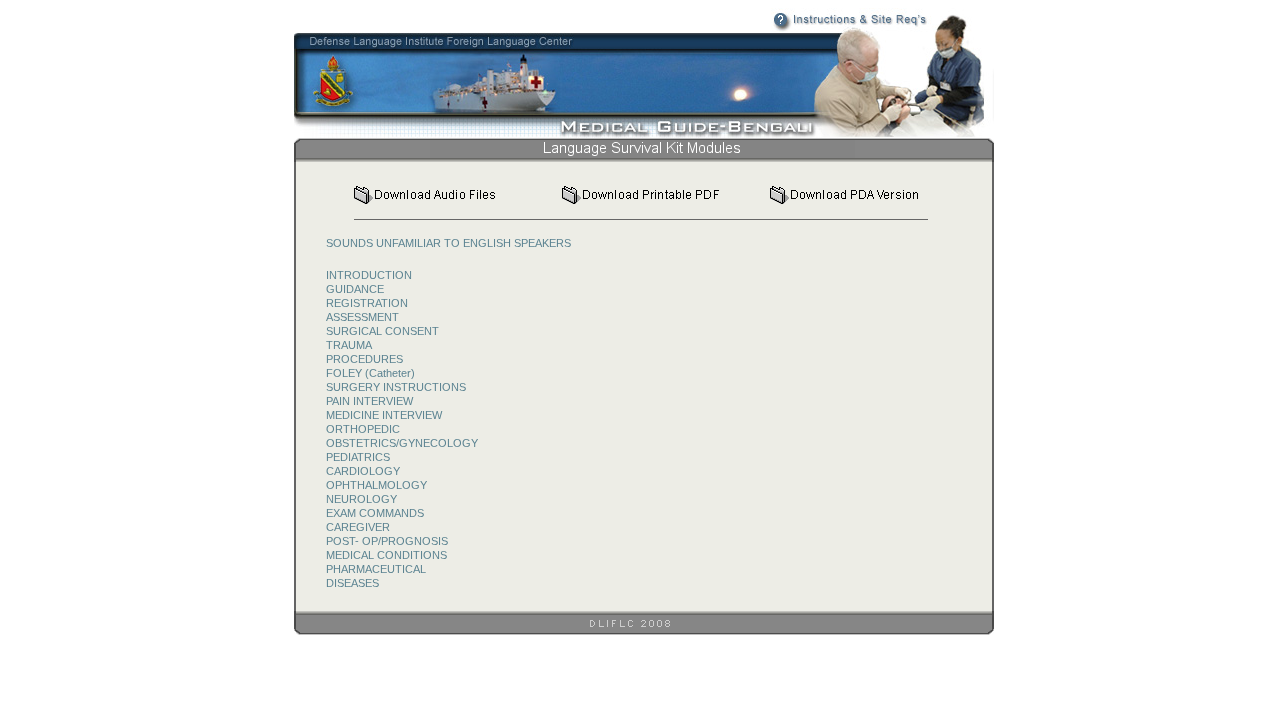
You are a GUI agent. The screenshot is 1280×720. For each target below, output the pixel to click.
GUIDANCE (355, 289)
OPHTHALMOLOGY (376, 485)
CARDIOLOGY (363, 471)
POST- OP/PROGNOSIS (387, 541)
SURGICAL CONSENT (382, 331)
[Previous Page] (891, 152)
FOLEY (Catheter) (370, 373)
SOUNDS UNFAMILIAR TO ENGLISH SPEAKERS (448, 243)
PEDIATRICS (358, 457)
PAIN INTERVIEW (369, 401)
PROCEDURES (364, 359)
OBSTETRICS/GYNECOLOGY (402, 443)
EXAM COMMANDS (375, 513)
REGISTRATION (367, 303)
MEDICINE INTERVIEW (384, 415)
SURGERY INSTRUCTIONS (396, 387)
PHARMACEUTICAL (376, 569)
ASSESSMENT (362, 317)
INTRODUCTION (369, 275)
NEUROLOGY (361, 499)
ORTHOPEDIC (363, 429)
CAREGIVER (358, 527)
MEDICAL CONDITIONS (386, 555)
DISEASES (352, 583)
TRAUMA (349, 345)
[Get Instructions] (811, 26)
